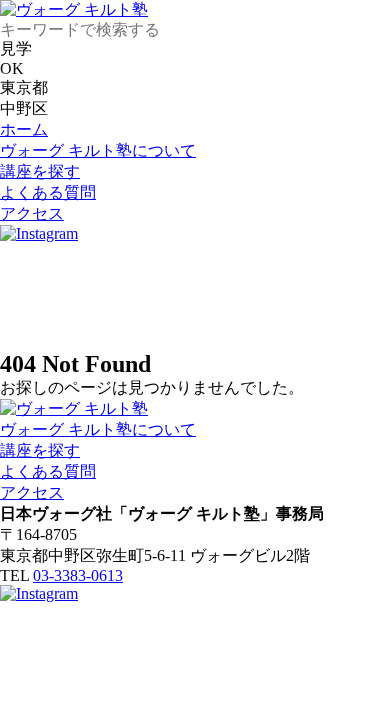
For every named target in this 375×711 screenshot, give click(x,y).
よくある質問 (48, 192)
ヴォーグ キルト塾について (98, 150)
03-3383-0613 (78, 575)
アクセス (32, 213)
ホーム (24, 129)
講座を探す (40, 171)
